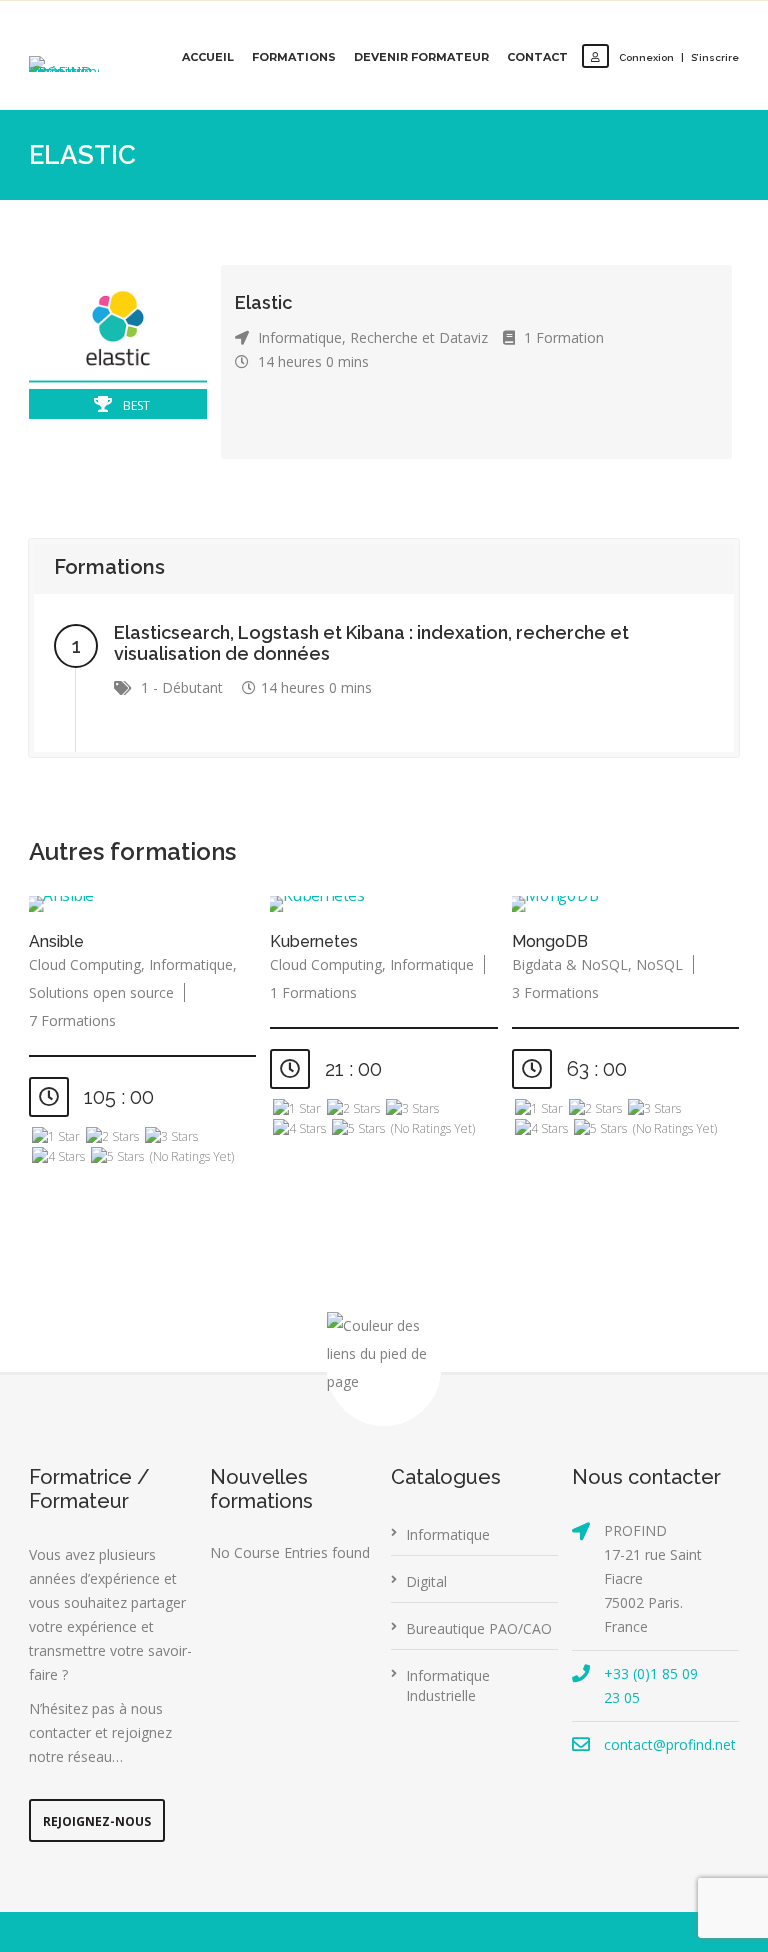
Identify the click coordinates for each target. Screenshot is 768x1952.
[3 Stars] (171, 1137)
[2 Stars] (112, 1137)
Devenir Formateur (421, 57)
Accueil (208, 57)
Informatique (300, 337)
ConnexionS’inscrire (679, 57)
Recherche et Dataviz (419, 337)
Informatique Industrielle (448, 1685)
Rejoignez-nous (97, 1821)
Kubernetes (314, 941)
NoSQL (659, 964)
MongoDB (550, 941)
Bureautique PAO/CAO (479, 1628)
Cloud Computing (85, 964)
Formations (294, 57)
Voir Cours (147, 905)
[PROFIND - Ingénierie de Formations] (64, 64)
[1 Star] (56, 1137)
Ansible (56, 941)
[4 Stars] (58, 1157)
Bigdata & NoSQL (570, 964)
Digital (426, 1581)
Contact (537, 57)
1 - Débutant (182, 687)
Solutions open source (101, 992)
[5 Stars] (117, 1157)
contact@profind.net (670, 1744)
